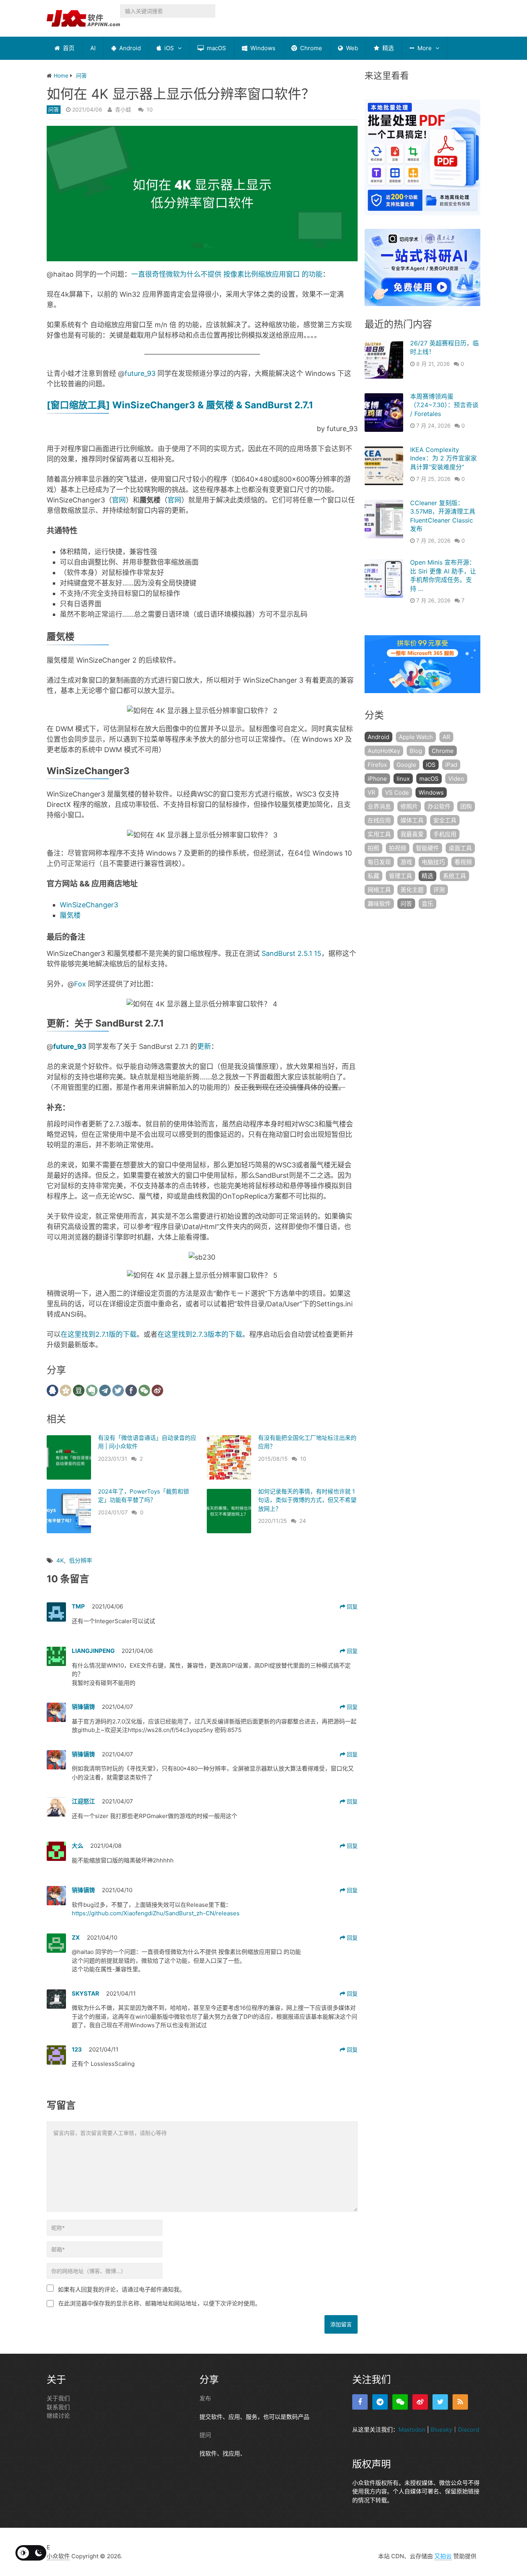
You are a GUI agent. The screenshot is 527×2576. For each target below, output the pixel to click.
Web (351, 48)
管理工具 (400, 876)
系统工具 (454, 876)
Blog (416, 751)
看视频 (463, 862)
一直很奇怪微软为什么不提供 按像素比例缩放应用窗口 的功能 (227, 274)
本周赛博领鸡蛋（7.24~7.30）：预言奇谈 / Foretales (444, 405)
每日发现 (379, 862)
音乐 (427, 904)
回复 (351, 1606)
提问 (205, 2435)
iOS (168, 48)
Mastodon (412, 2430)
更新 (204, 1046)
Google (406, 765)
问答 (54, 109)
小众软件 (58, 2556)
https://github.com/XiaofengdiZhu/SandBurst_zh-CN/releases (156, 1913)
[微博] (420, 2402)
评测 (439, 890)
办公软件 (439, 806)
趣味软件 (379, 904)
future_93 (140, 373)
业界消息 (379, 806)
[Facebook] (360, 2402)
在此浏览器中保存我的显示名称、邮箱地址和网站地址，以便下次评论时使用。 (160, 2303)
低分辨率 (81, 1560)
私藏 (373, 876)
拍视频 (398, 848)
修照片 (409, 806)
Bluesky (441, 2430)
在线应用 (379, 820)
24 (303, 1521)
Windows (262, 48)
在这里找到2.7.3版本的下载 (200, 1334)
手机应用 (445, 834)
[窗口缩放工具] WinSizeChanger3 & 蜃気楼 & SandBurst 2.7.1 (181, 405)
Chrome (310, 48)
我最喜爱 (412, 834)
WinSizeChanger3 (89, 905)
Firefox (377, 765)
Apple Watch (416, 737)
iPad (451, 765)
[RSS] (460, 2402)
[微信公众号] (400, 2402)
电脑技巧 (433, 862)
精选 (387, 48)
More (424, 48)
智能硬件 (427, 848)
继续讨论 (58, 2416)
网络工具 (379, 890)
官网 (119, 500)
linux (403, 779)
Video (456, 779)
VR (372, 792)
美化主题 (412, 890)
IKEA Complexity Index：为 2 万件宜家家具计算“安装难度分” (443, 458)
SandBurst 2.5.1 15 (291, 953)
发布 (205, 2398)
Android (129, 48)
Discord (469, 2430)
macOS (216, 48)
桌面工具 (460, 848)
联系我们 (58, 2407)
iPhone (377, 779)
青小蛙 (123, 109)
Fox (80, 984)
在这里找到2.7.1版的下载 (99, 1334)
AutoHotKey (384, 751)
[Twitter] (440, 2402)
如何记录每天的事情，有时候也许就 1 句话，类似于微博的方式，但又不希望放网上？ (307, 1500)
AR (446, 737)
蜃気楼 (70, 915)
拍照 (373, 848)
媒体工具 (412, 820)
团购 (466, 806)
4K (60, 1560)
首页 (68, 48)
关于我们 (58, 2398)
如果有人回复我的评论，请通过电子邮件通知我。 (122, 2289)
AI (93, 48)
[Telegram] (380, 2402)
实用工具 (379, 834)
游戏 (406, 862)
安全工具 (445, 820)
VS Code (397, 792)
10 (150, 109)
